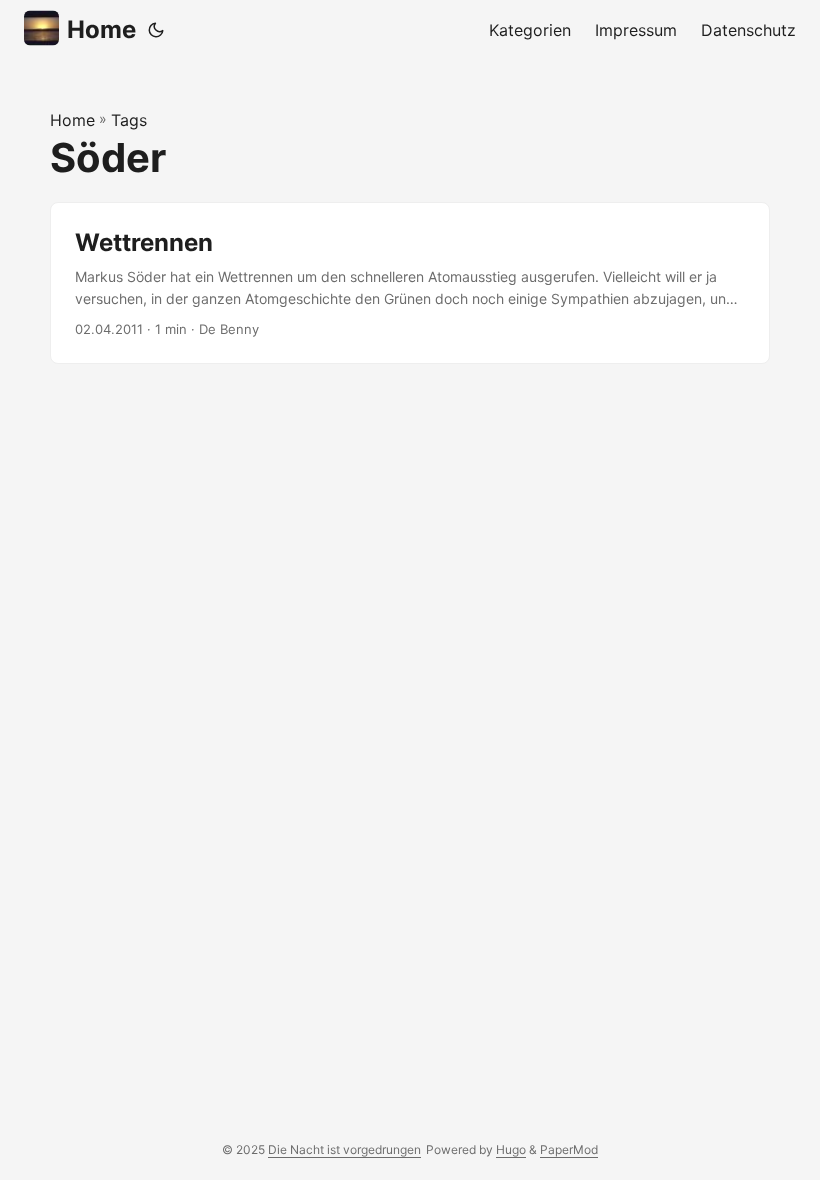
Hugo (511, 1149)
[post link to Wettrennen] (410, 283)
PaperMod (569, 1149)
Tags (129, 120)
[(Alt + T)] (156, 30)
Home (101, 29)
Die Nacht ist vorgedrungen (344, 1149)
